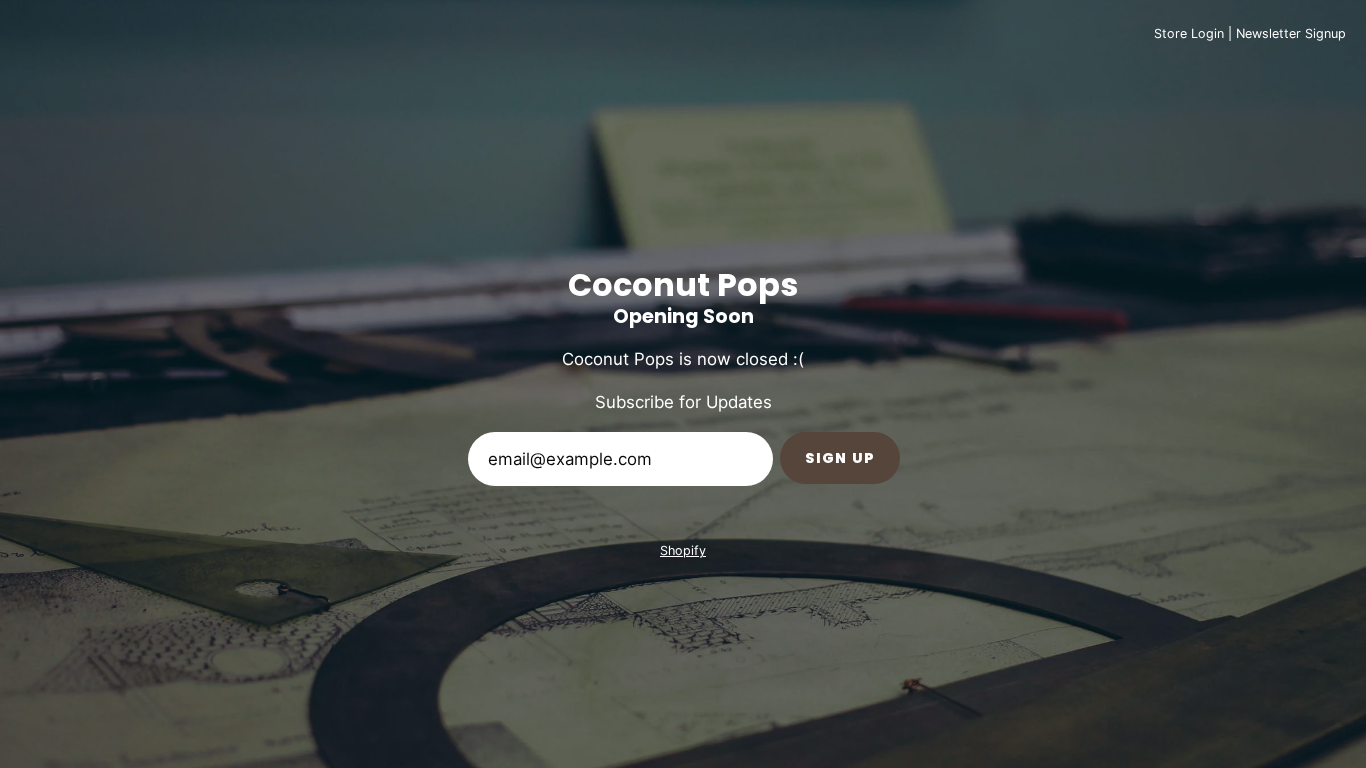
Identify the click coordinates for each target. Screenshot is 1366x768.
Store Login (1189, 33)
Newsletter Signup (1291, 33)
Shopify (683, 550)
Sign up (840, 458)
